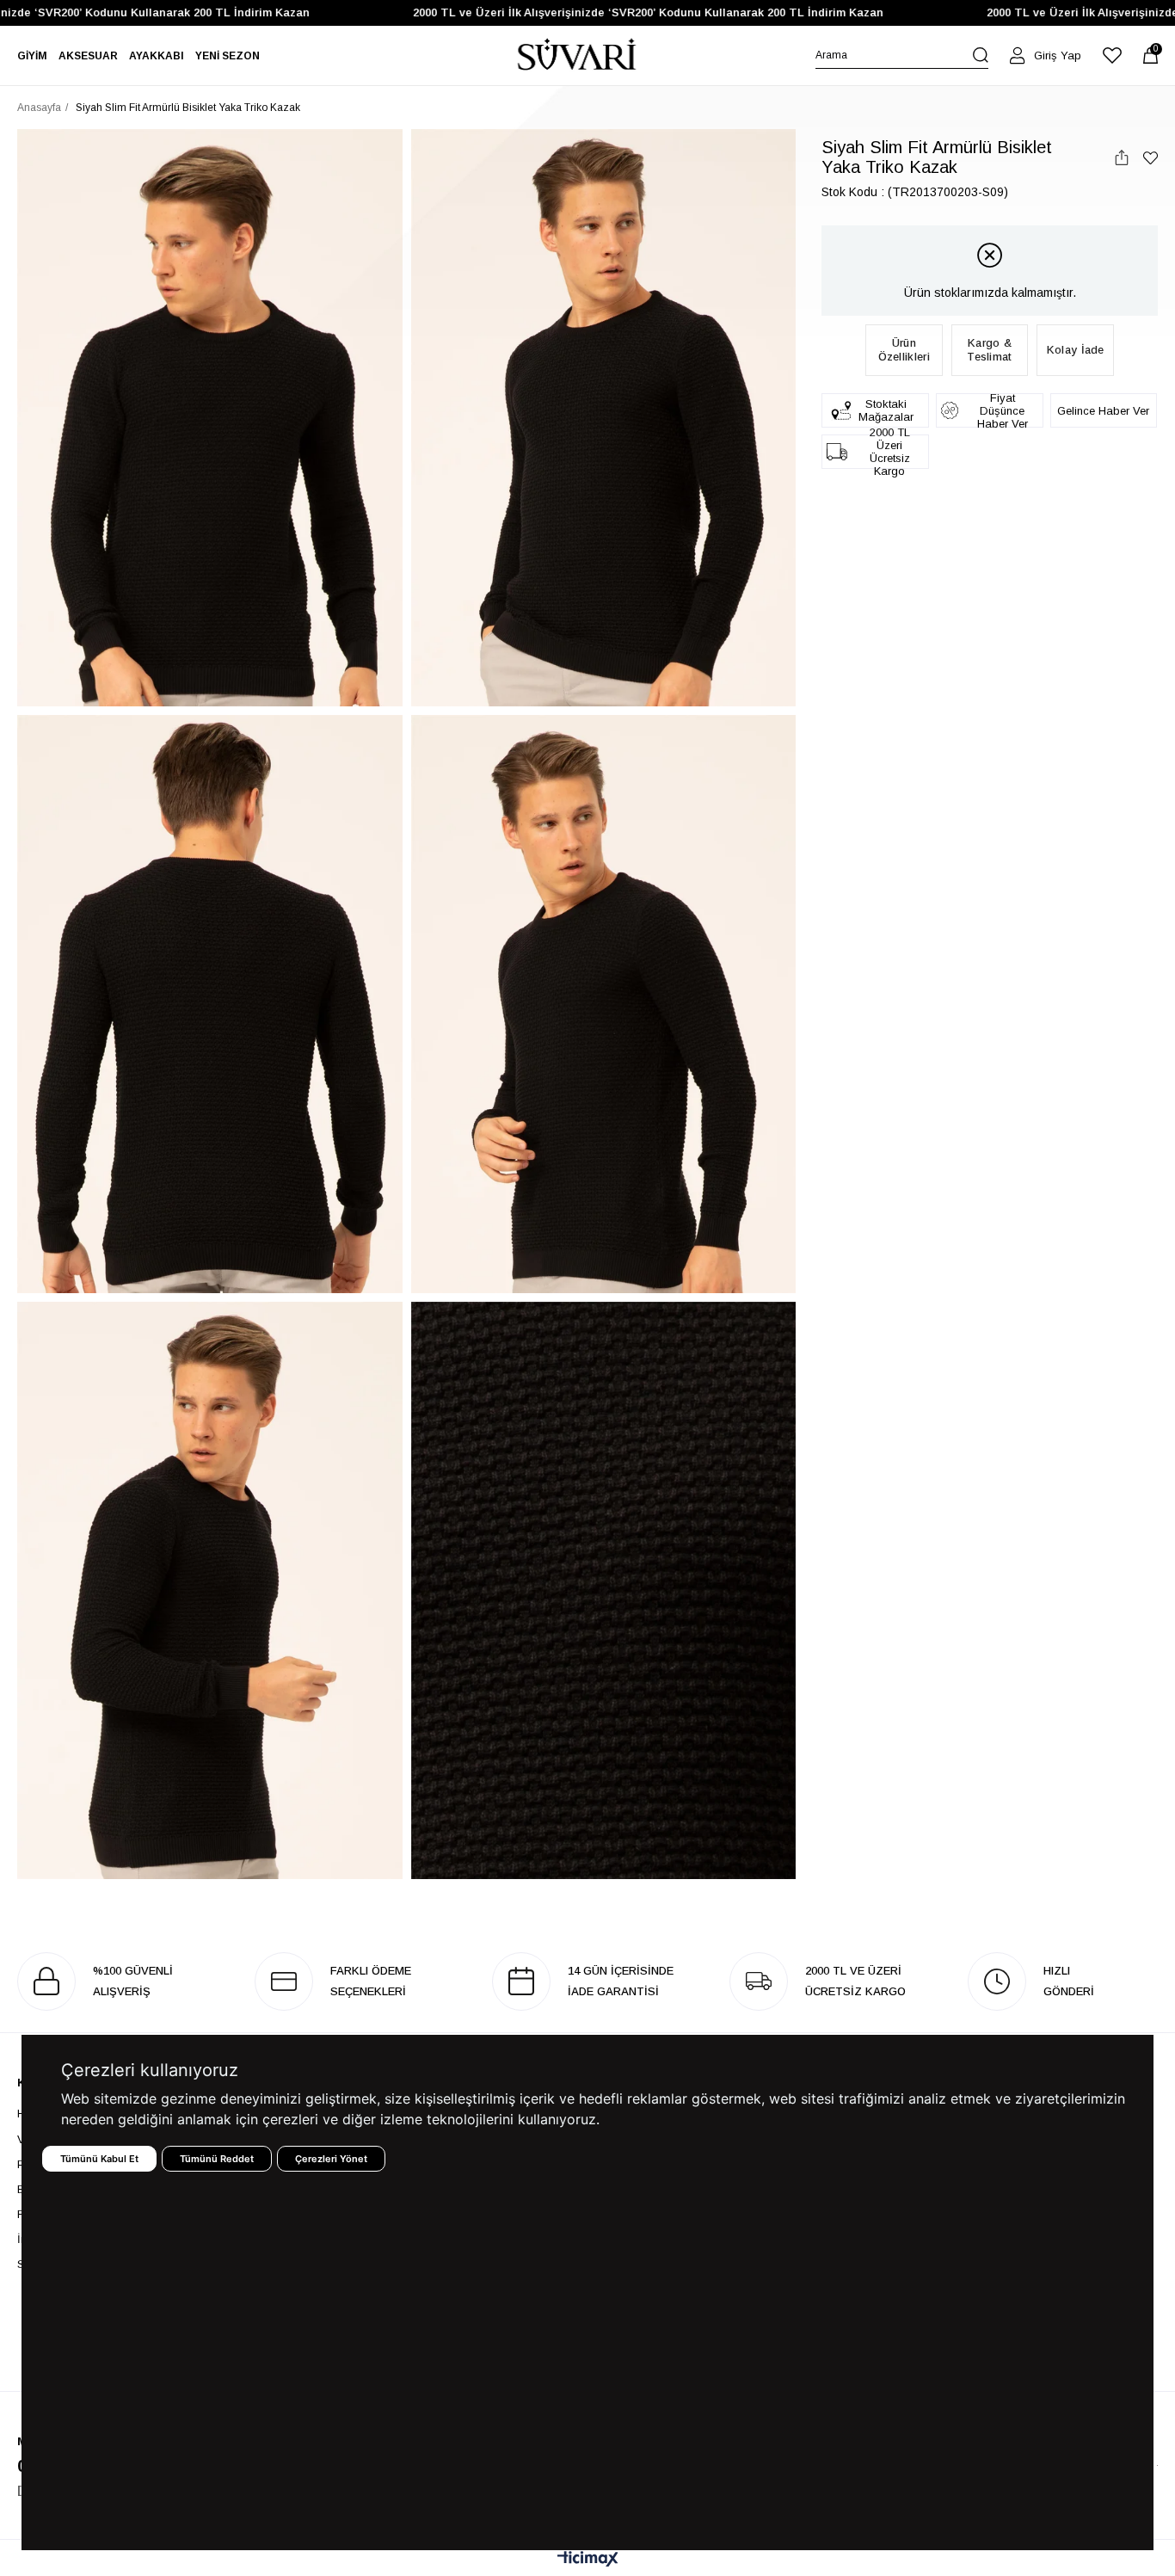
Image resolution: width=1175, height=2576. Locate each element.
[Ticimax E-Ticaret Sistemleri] (588, 2560)
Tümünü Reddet (217, 2159)
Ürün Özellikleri (904, 350)
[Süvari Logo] (577, 55)
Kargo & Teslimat (989, 350)
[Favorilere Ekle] (1150, 158)
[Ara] (981, 55)
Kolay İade (1076, 350)
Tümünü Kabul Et (99, 2159)
